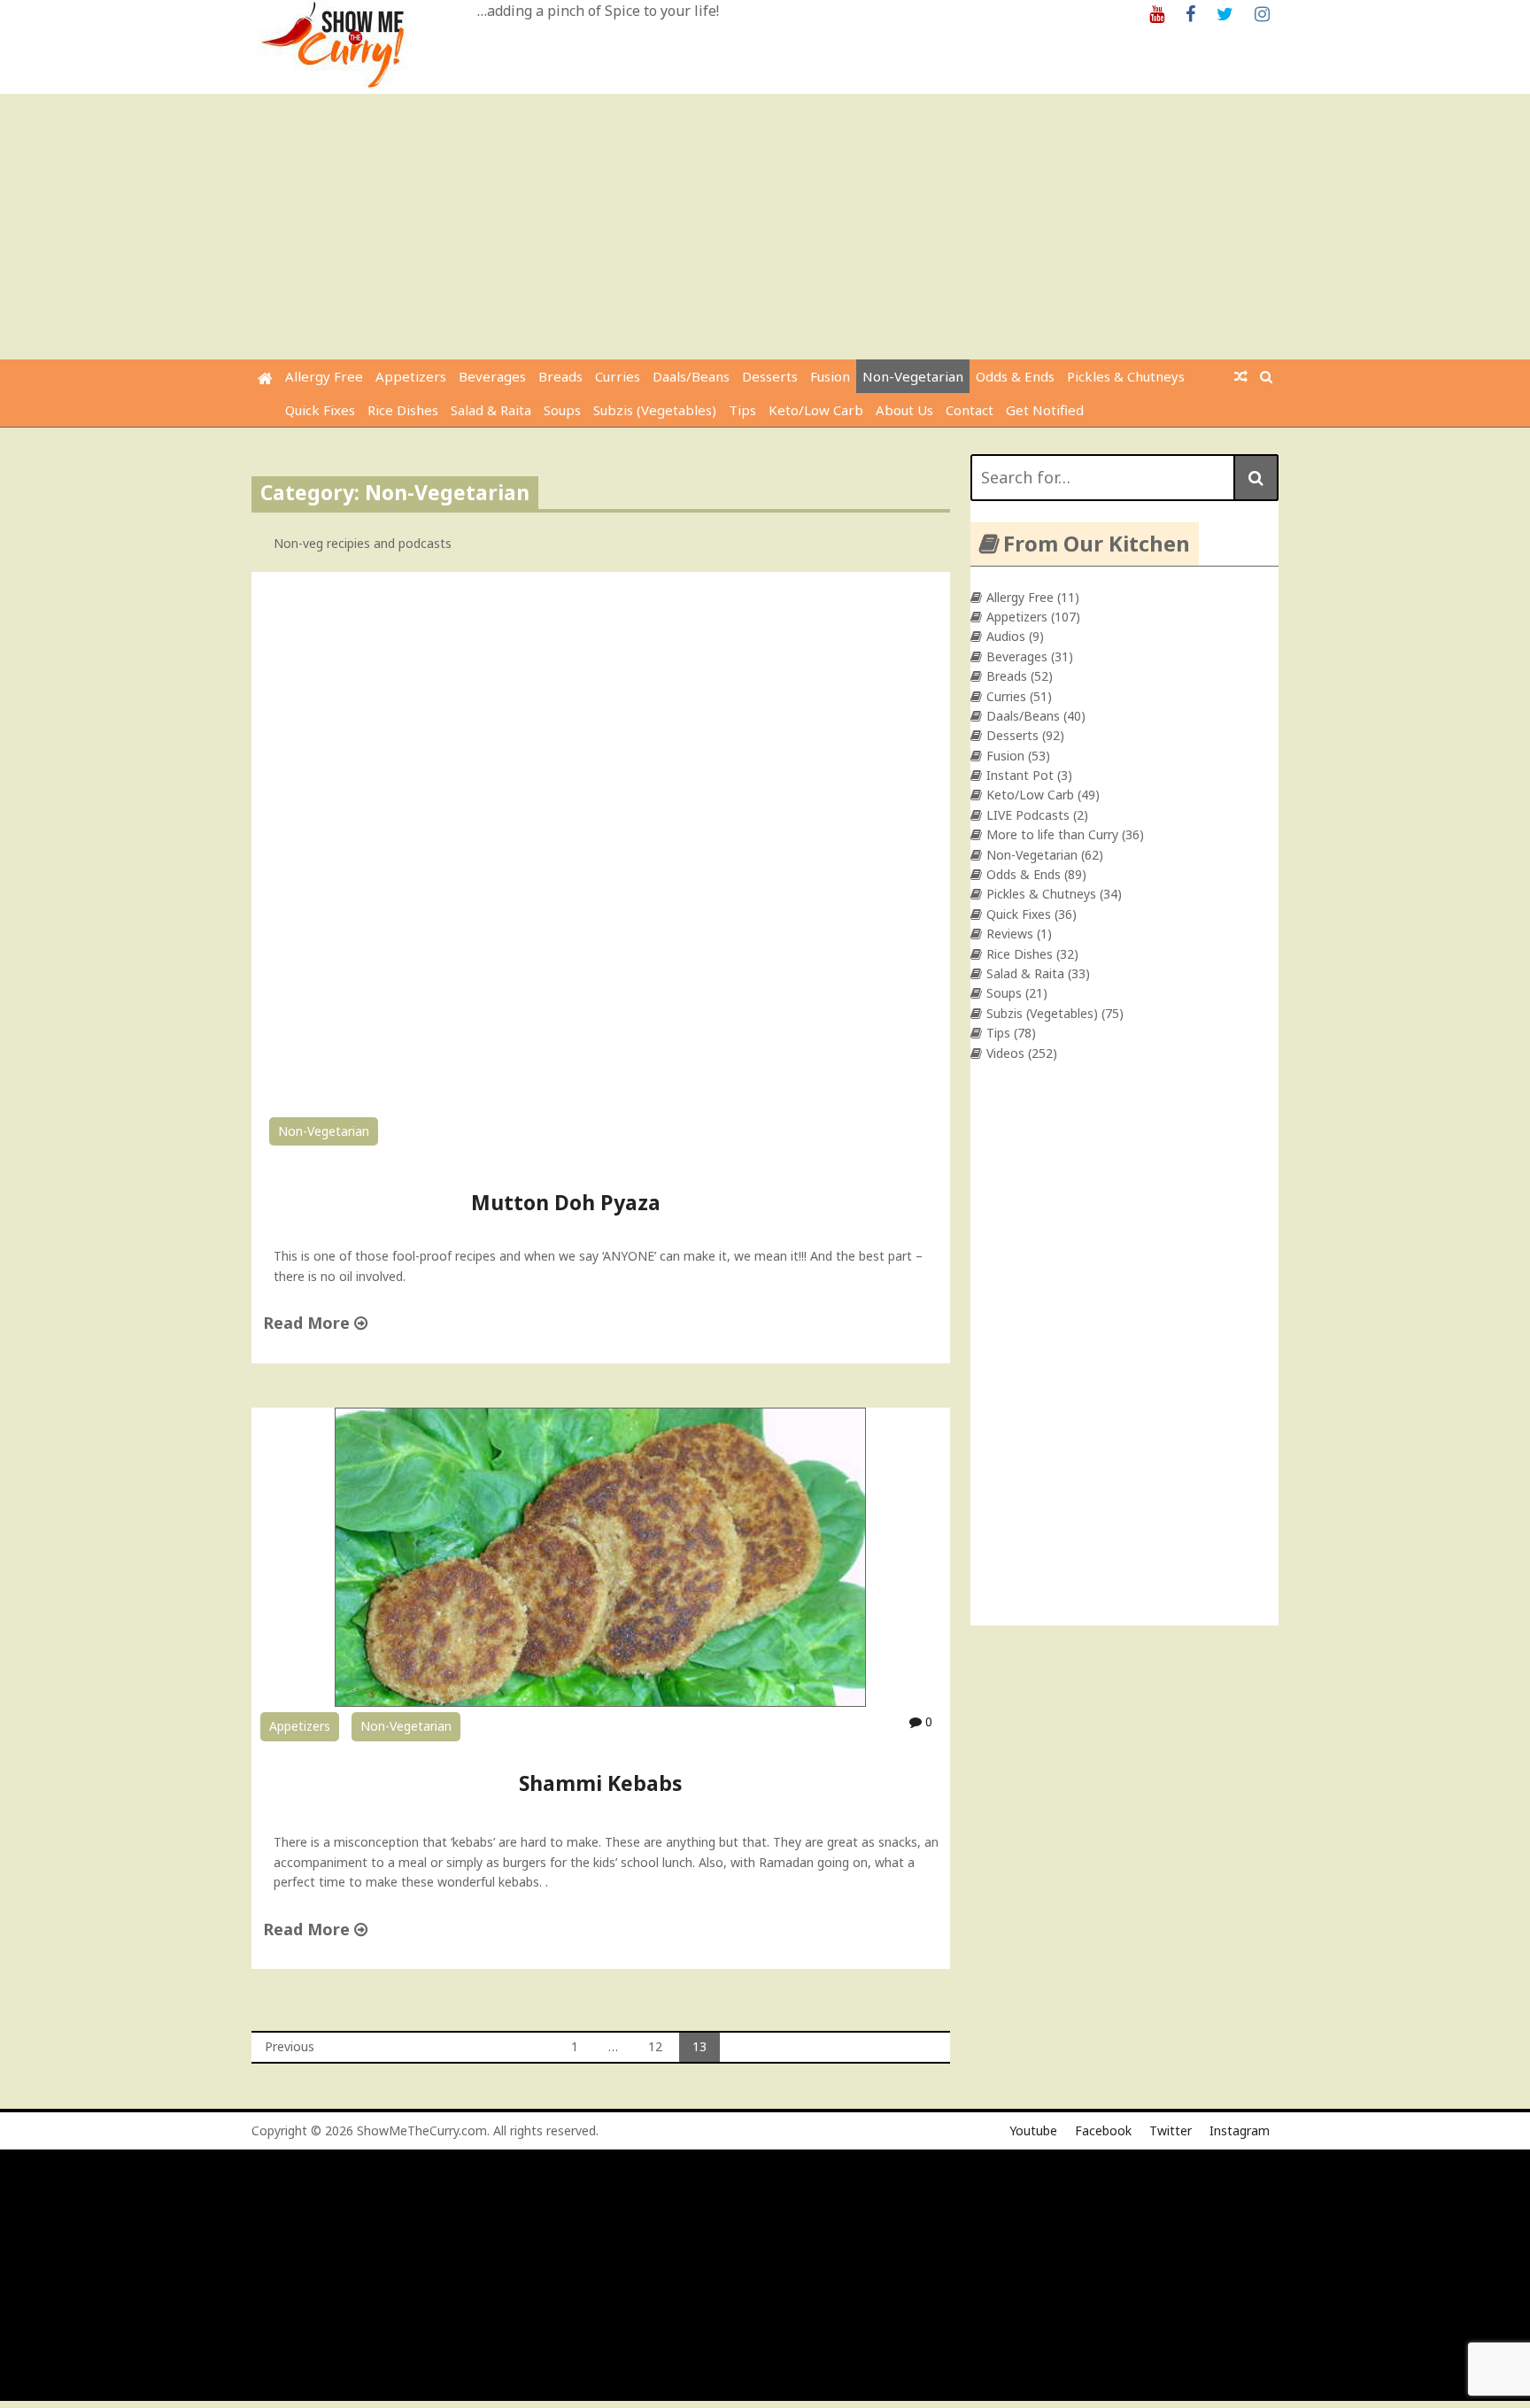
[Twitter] (1225, 13)
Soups (562, 410)
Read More (309, 1323)
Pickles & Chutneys (1126, 376)
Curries (618, 376)
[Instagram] (1262, 13)
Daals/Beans (691, 376)
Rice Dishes (403, 410)
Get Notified (1045, 410)
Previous (290, 2046)
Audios (1006, 636)
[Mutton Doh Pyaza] (601, 1098)
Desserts (770, 376)
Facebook (1103, 2130)
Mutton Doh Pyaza (566, 1202)
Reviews (1010, 934)
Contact (970, 410)
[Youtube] (1157, 13)
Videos (1005, 1053)
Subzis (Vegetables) (655, 410)
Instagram (1240, 2130)
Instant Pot (1020, 775)
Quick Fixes (320, 410)
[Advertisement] (765, 227)
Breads (560, 376)
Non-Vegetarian (913, 376)
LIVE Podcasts (1028, 815)
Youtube (1033, 2130)
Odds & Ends (1015, 376)
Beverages (492, 376)
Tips (742, 410)
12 (655, 2046)
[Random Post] (1241, 376)
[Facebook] (1190, 13)
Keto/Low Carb (816, 410)
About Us (904, 410)
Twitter (1171, 2130)
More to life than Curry (1052, 834)
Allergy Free (324, 376)
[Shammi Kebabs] (600, 1702)
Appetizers (411, 376)
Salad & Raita (491, 410)
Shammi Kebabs (601, 1783)
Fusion (830, 376)
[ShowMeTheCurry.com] (265, 378)
